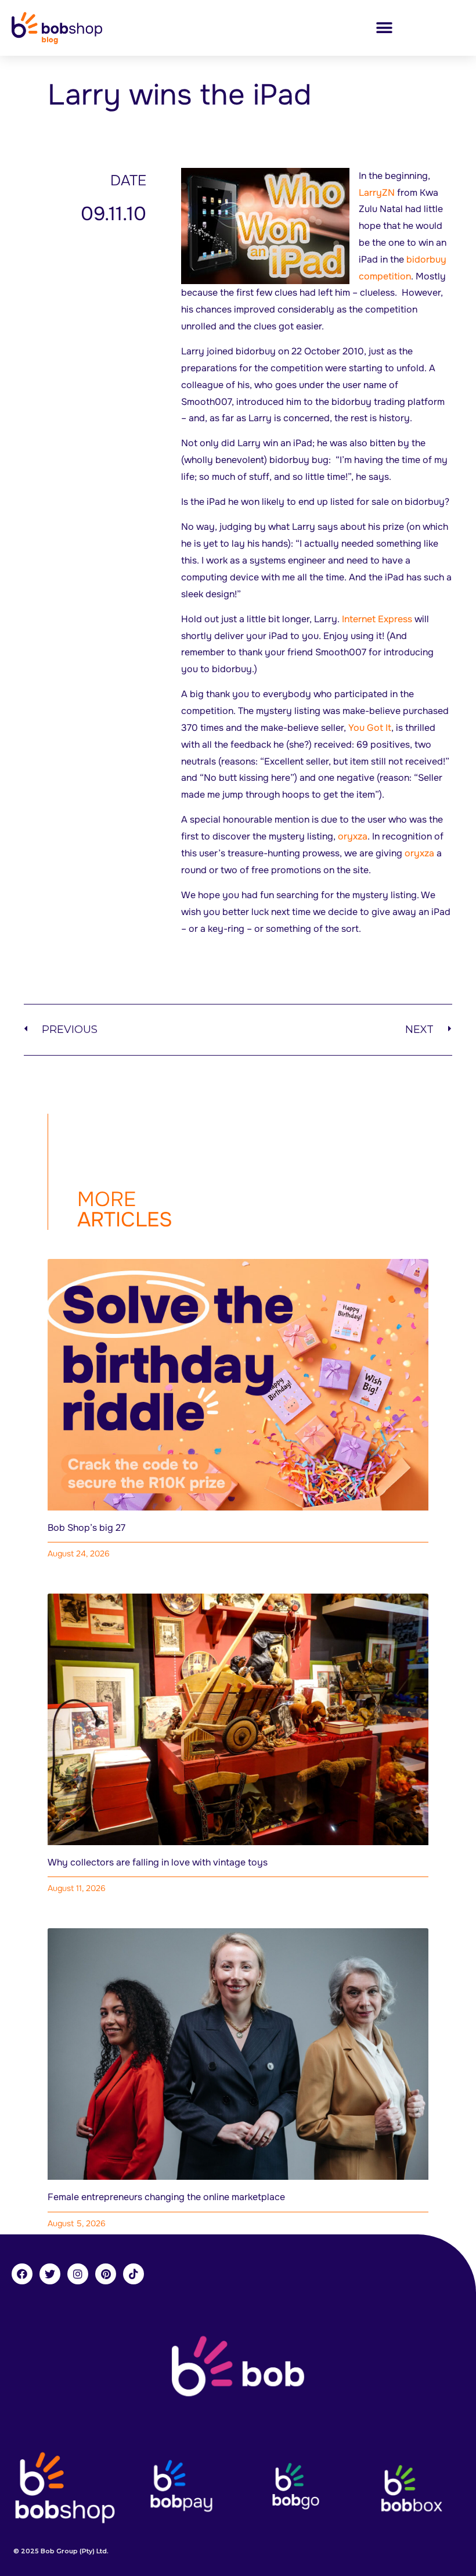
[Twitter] (50, 2274)
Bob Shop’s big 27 (86, 1528)
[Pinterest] (106, 2274)
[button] (384, 28)
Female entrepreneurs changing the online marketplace (166, 2197)
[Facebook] (22, 2274)
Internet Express (377, 619)
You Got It (370, 728)
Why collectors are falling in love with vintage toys (158, 1862)
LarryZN (378, 193)
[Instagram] (78, 2274)
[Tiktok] (134, 2274)
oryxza (353, 836)
